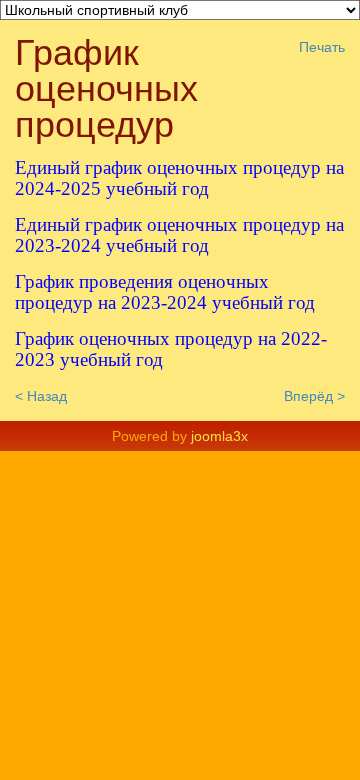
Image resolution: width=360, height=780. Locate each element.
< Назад (41, 396)
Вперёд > (314, 396)
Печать (322, 47)
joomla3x (219, 436)
